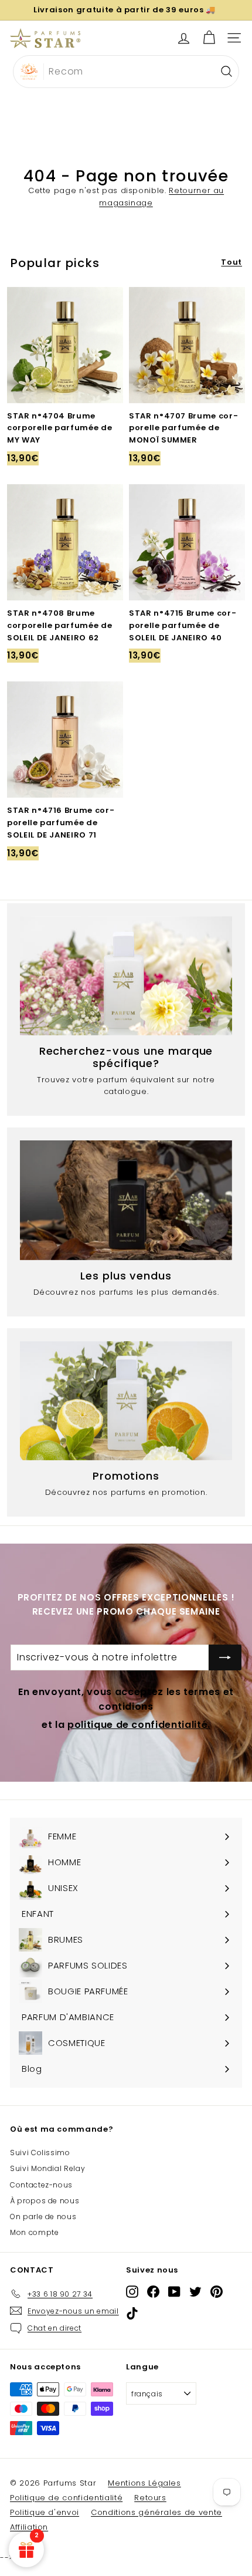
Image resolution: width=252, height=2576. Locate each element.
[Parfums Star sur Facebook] (153, 2292)
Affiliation (29, 2527)
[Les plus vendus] (126, 1200)
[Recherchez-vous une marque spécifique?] (126, 976)
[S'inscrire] (225, 1657)
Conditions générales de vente (156, 2512)
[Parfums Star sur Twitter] (195, 2292)
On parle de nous (43, 2217)
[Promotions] (126, 1401)
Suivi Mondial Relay (47, 2168)
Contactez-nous (41, 2185)
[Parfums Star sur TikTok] (132, 2313)
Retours (150, 2498)
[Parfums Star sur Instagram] (132, 2292)
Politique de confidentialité (66, 2498)
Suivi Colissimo (40, 2153)
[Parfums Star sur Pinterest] (217, 2292)
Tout (231, 262)
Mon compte (35, 2232)
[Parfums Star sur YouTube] (174, 2292)
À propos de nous (45, 2201)
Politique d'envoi (45, 2512)
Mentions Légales (144, 2483)
